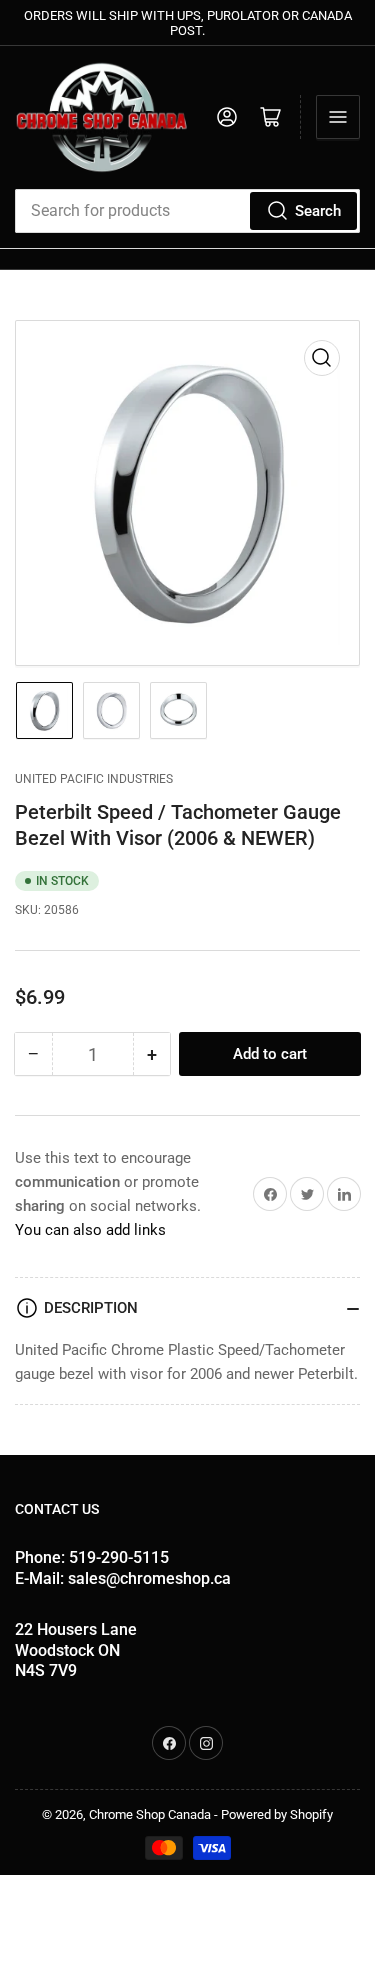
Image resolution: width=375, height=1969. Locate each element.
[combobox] (187, 211)
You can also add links (90, 1230)
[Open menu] (338, 117)
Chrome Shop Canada (150, 1814)
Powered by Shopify (277, 1814)
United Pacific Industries (94, 779)
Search (318, 211)
